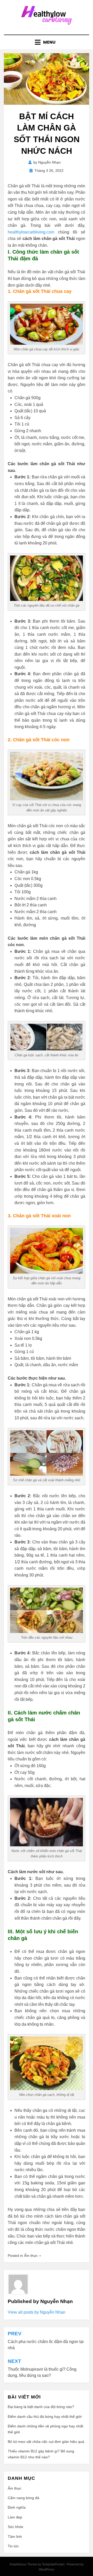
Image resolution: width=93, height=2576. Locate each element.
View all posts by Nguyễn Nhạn (37, 2312)
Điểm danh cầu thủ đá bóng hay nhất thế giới (45, 2417)
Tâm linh (15, 2537)
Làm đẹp (15, 2517)
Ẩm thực (31, 2256)
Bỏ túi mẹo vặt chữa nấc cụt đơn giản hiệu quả (47, 2442)
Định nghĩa (17, 2507)
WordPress (47, 2570)
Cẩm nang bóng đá (24, 2498)
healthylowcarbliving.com (31, 232)
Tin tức (13, 2546)
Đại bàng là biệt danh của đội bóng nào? (41, 2407)
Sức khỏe (16, 2527)
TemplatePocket (53, 2564)
